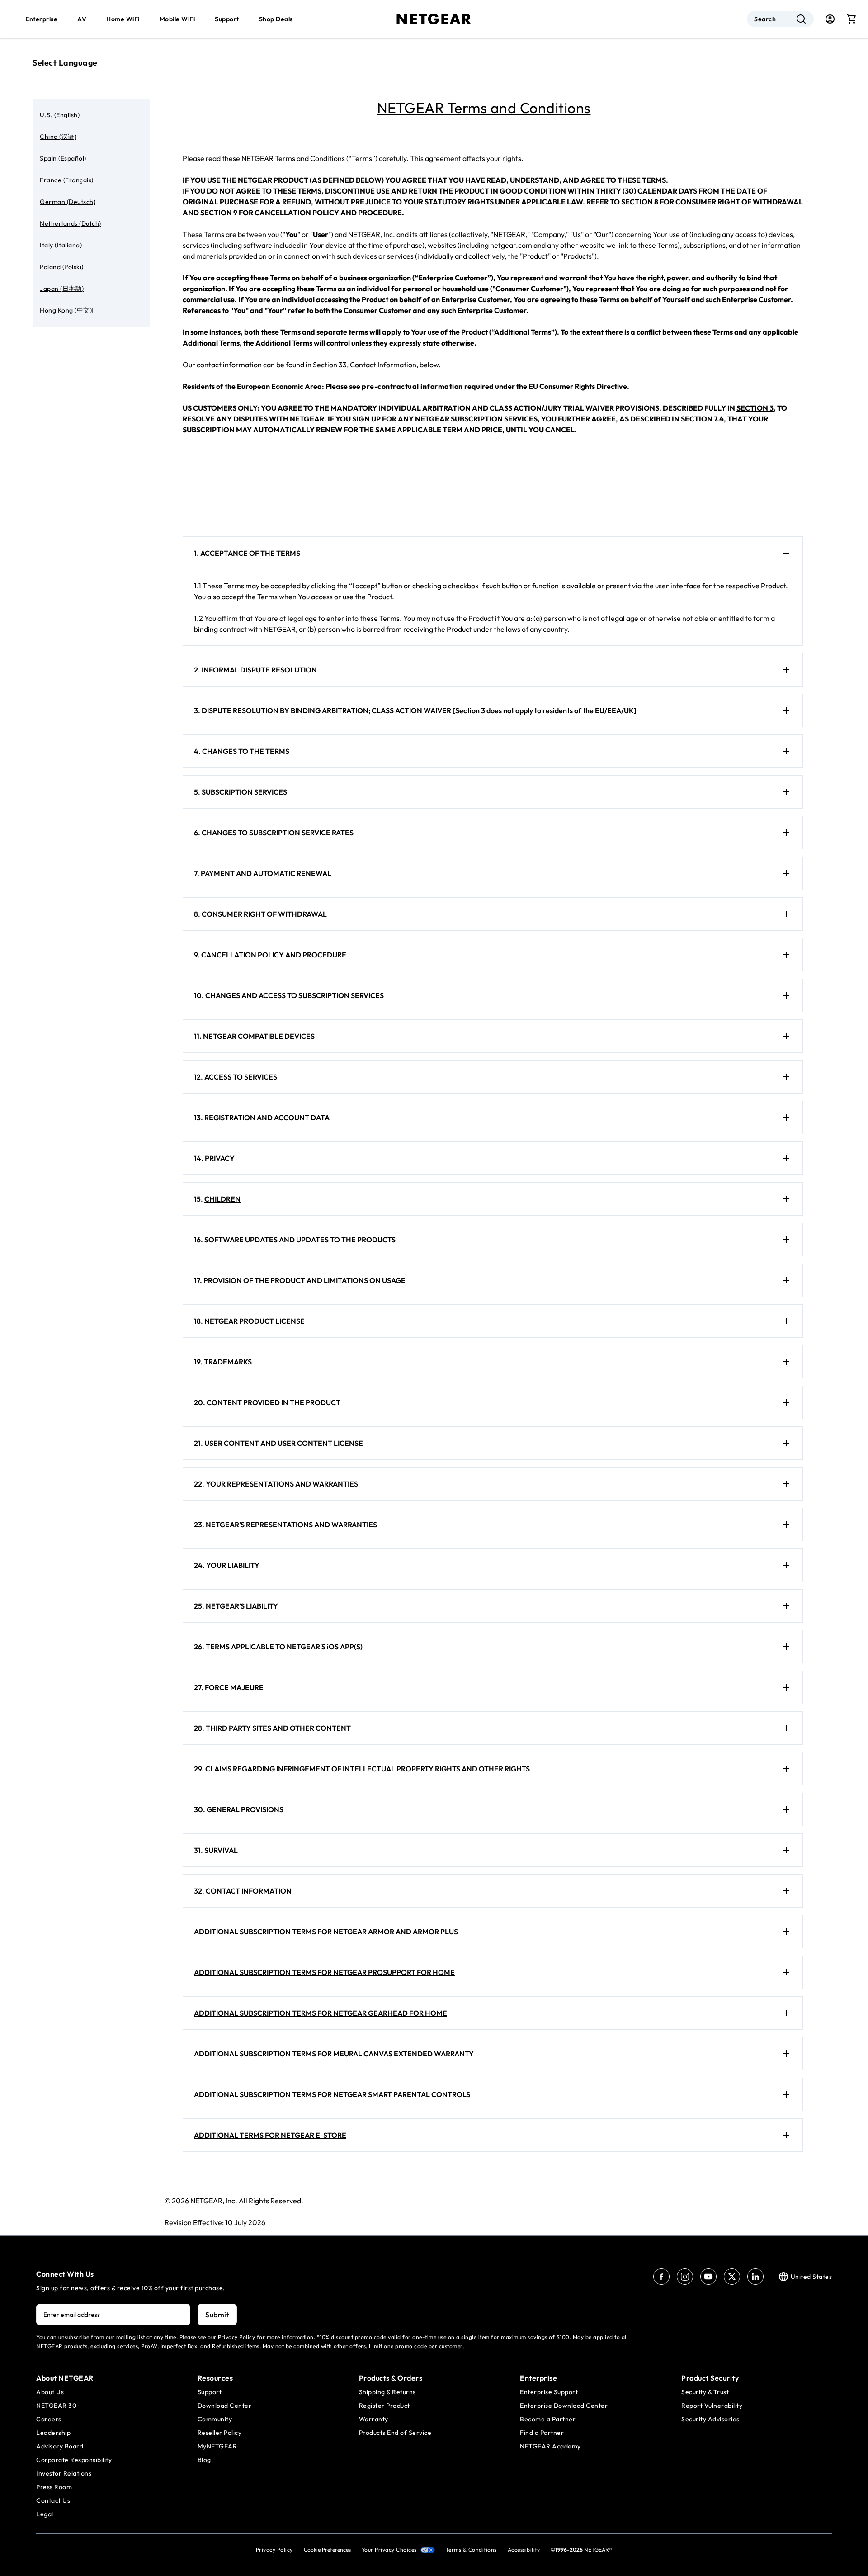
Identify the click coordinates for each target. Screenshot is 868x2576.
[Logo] (434, 19)
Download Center (225, 2406)
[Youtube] (708, 2277)
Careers (49, 2419)
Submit (217, 2315)
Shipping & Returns (387, 2392)
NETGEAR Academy (550, 2446)
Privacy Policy (274, 2550)
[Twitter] (732, 2277)
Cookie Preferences (327, 2550)
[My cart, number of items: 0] (852, 19)
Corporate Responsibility (74, 2460)
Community (215, 2419)
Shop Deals (276, 19)
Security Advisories (710, 2419)
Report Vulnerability (712, 2406)
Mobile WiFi (177, 19)
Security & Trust (705, 2392)
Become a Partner (548, 2419)
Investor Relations (64, 2473)
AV (82, 19)
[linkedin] (755, 2277)
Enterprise (41, 19)
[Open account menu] (830, 19)
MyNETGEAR (217, 2446)
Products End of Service (395, 2433)
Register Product (384, 2406)
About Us (50, 2392)
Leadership (53, 2433)
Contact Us (53, 2500)
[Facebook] (661, 2277)
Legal (45, 2514)
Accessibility (524, 2550)
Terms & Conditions (471, 2550)
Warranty (374, 2419)
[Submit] (801, 19)
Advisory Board (60, 2446)
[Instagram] (685, 2277)
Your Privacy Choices (389, 2550)
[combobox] (780, 19)
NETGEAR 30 (56, 2406)
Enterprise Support (549, 2392)
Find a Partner (542, 2433)
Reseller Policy (220, 2433)
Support (227, 19)
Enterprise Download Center (564, 2406)
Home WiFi (123, 19)
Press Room (54, 2487)
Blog (204, 2460)
